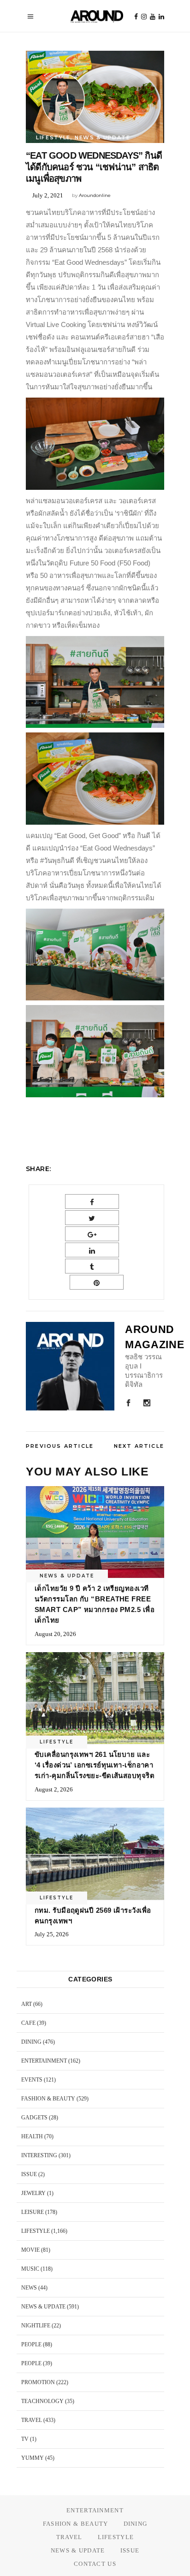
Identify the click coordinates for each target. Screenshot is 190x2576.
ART (27, 2004)
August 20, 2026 (55, 1634)
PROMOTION (38, 2382)
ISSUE (29, 2174)
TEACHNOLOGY (42, 2401)
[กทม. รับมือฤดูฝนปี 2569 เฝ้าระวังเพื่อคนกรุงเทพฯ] (95, 1854)
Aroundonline (95, 195)
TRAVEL (32, 2420)
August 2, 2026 (54, 1789)
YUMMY (33, 2458)
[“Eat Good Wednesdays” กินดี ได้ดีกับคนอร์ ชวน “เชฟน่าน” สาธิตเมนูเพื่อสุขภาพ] (70, 1366)
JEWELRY (33, 2193)
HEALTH (32, 2136)
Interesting (39, 2155)
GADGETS (34, 2118)
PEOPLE (31, 2344)
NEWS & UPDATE (102, 137)
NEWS (29, 2288)
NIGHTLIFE (36, 2326)
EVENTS (32, 2080)
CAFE (28, 2023)
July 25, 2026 (52, 1934)
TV (25, 2439)
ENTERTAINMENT (44, 2061)
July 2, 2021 (48, 195)
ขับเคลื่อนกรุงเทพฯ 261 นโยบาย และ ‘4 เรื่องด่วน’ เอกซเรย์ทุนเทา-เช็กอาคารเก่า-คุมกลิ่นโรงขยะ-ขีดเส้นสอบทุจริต (95, 1765)
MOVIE (30, 2250)
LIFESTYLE (53, 137)
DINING (31, 2042)
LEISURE (33, 2212)
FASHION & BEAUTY (48, 2099)
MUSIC (30, 2269)
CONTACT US (95, 2564)
